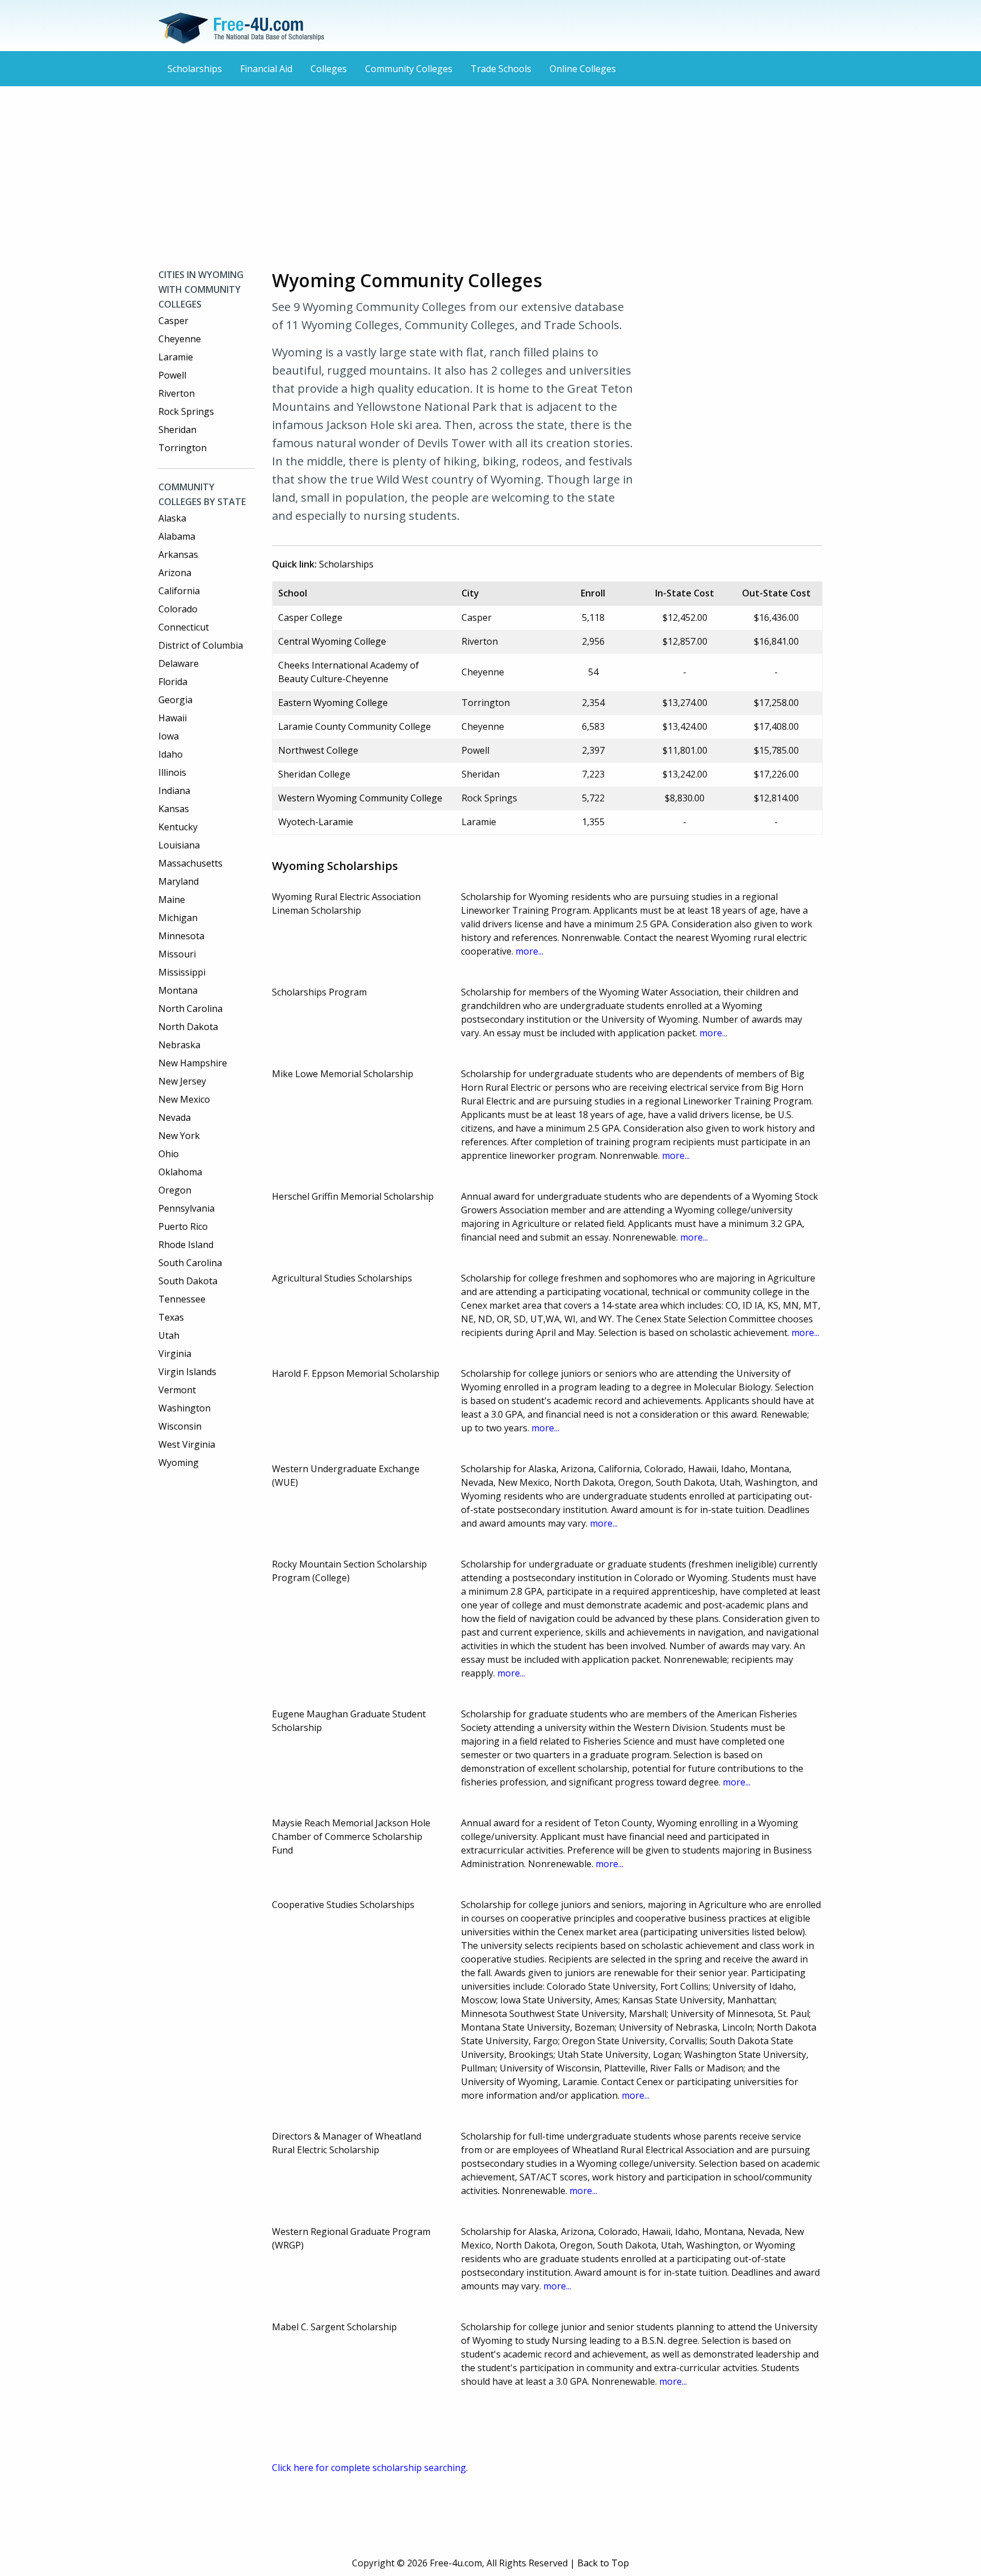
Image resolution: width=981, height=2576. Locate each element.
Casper (173, 321)
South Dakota (188, 1281)
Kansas (174, 809)
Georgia (175, 700)
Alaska (172, 518)
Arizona (175, 573)
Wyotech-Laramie (316, 822)
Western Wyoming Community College (360, 798)
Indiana (174, 791)
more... (529, 951)
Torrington (183, 448)
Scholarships (195, 69)
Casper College (310, 617)
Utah (169, 1335)
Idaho (171, 754)
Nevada (175, 1117)
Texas (171, 1317)
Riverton (177, 393)
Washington (185, 1408)
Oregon (175, 1190)
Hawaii (173, 718)
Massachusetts (190, 863)
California (179, 591)
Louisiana (179, 845)
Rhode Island (186, 1245)
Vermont (177, 1390)
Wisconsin (180, 1426)
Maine (172, 900)
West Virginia (187, 1444)
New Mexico (184, 1099)
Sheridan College (314, 774)
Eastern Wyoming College (333, 703)
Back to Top (603, 2563)
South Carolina (190, 1263)
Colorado (178, 609)
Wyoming (179, 1463)
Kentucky (178, 827)
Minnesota (181, 936)
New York (179, 1136)
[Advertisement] (491, 177)
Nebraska (179, 1045)
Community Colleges (409, 69)
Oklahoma (180, 1172)
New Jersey (182, 1081)
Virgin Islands (187, 1372)
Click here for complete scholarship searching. (370, 2468)
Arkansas (178, 554)
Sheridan (177, 430)
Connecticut (184, 627)
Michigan (178, 918)
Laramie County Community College (355, 726)
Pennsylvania (186, 1208)
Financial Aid (266, 69)
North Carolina (190, 1008)
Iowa (169, 736)
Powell (172, 375)
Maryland (179, 881)
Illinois (172, 772)
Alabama (177, 536)
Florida (173, 682)
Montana (178, 990)
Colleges (329, 69)
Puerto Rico (183, 1226)
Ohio (169, 1154)
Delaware (179, 663)
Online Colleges (583, 69)
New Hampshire (193, 1063)
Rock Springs (186, 411)
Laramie (176, 357)
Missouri (177, 954)
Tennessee (182, 1299)
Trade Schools (501, 69)
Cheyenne (180, 339)
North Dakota (188, 1027)
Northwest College (318, 750)
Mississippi (182, 972)
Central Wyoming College (332, 641)
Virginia (175, 1354)
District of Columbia (201, 645)
